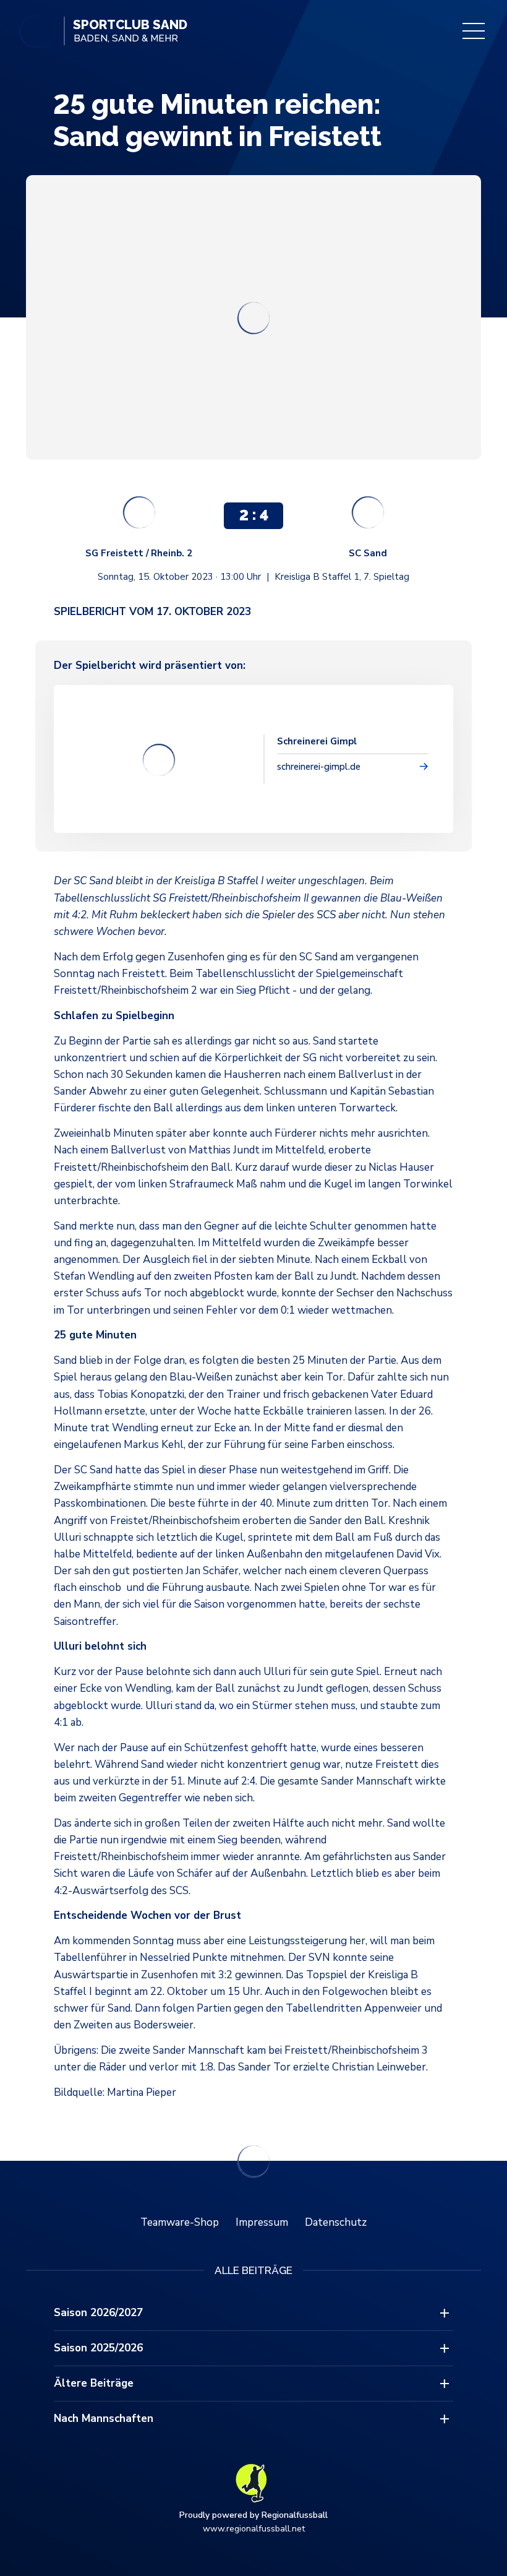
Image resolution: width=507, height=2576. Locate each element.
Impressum (262, 2222)
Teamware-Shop (180, 2222)
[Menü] (474, 31)
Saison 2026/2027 (98, 2313)
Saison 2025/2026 (98, 2348)
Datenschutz (336, 2222)
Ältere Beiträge (94, 2383)
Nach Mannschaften (104, 2419)
